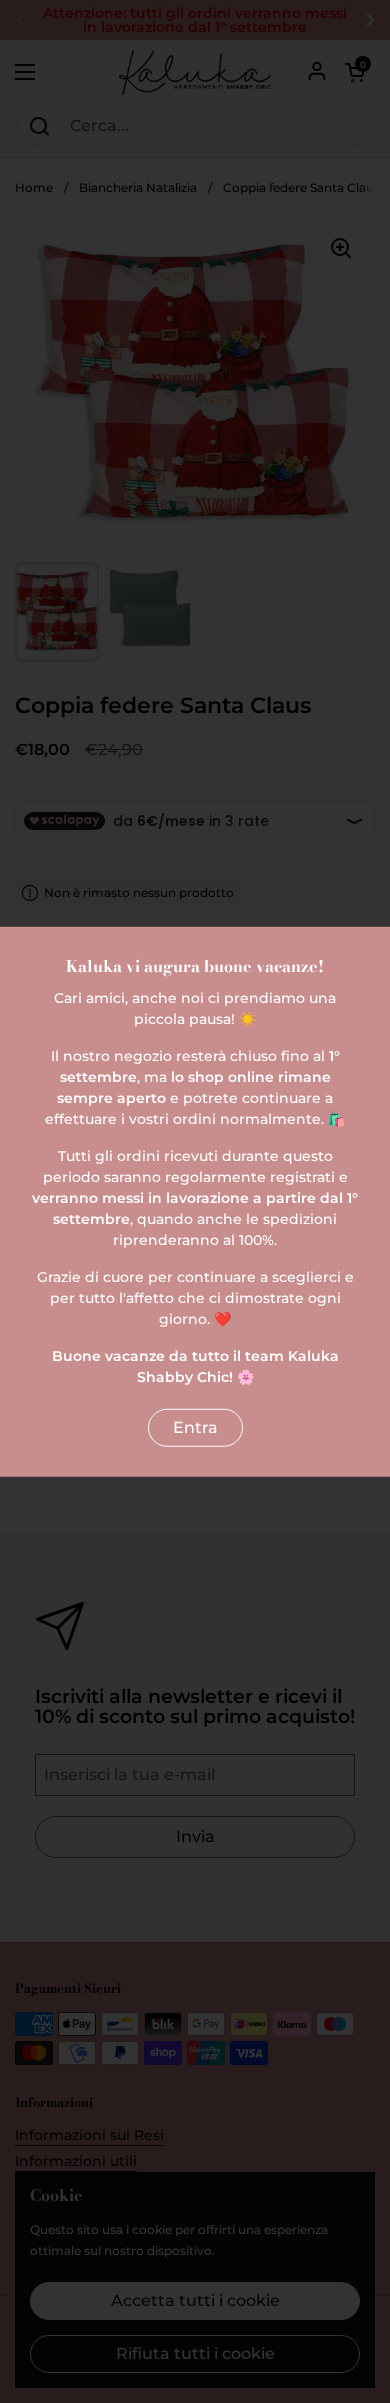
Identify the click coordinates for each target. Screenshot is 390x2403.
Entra (195, 1427)
